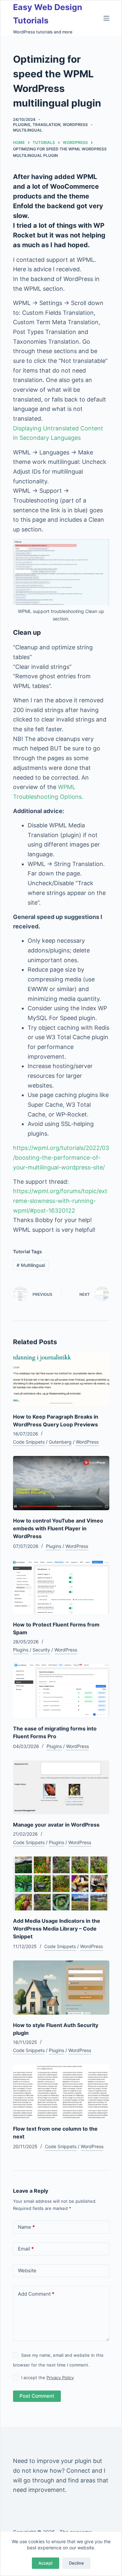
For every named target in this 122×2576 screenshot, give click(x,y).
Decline (76, 2563)
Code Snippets (29, 1442)
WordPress (75, 125)
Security (41, 1650)
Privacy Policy (60, 2378)
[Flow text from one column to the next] (61, 2091)
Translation (47, 125)
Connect (78, 2471)
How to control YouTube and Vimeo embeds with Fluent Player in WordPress (58, 1528)
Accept (46, 2563)
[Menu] (106, 18)
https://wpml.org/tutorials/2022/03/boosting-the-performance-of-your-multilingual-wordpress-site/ (61, 1157)
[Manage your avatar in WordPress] (61, 1787)
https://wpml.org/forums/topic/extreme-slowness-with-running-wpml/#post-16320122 (60, 1201)
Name (26, 2227)
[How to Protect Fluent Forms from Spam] (61, 1587)
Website (27, 2270)
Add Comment (36, 2294)
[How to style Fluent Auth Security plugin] (61, 1988)
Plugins (22, 125)
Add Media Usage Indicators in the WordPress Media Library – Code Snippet (57, 1929)
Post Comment (37, 2396)
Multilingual (28, 130)
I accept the (47, 2378)
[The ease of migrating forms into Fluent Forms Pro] (61, 1691)
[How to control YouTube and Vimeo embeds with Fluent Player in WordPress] (61, 1483)
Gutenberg (60, 1442)
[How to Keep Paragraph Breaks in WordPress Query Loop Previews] (61, 1379)
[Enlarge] (101, 547)
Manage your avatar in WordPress (56, 1825)
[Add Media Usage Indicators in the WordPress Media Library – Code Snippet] (61, 1884)
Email (26, 2249)
